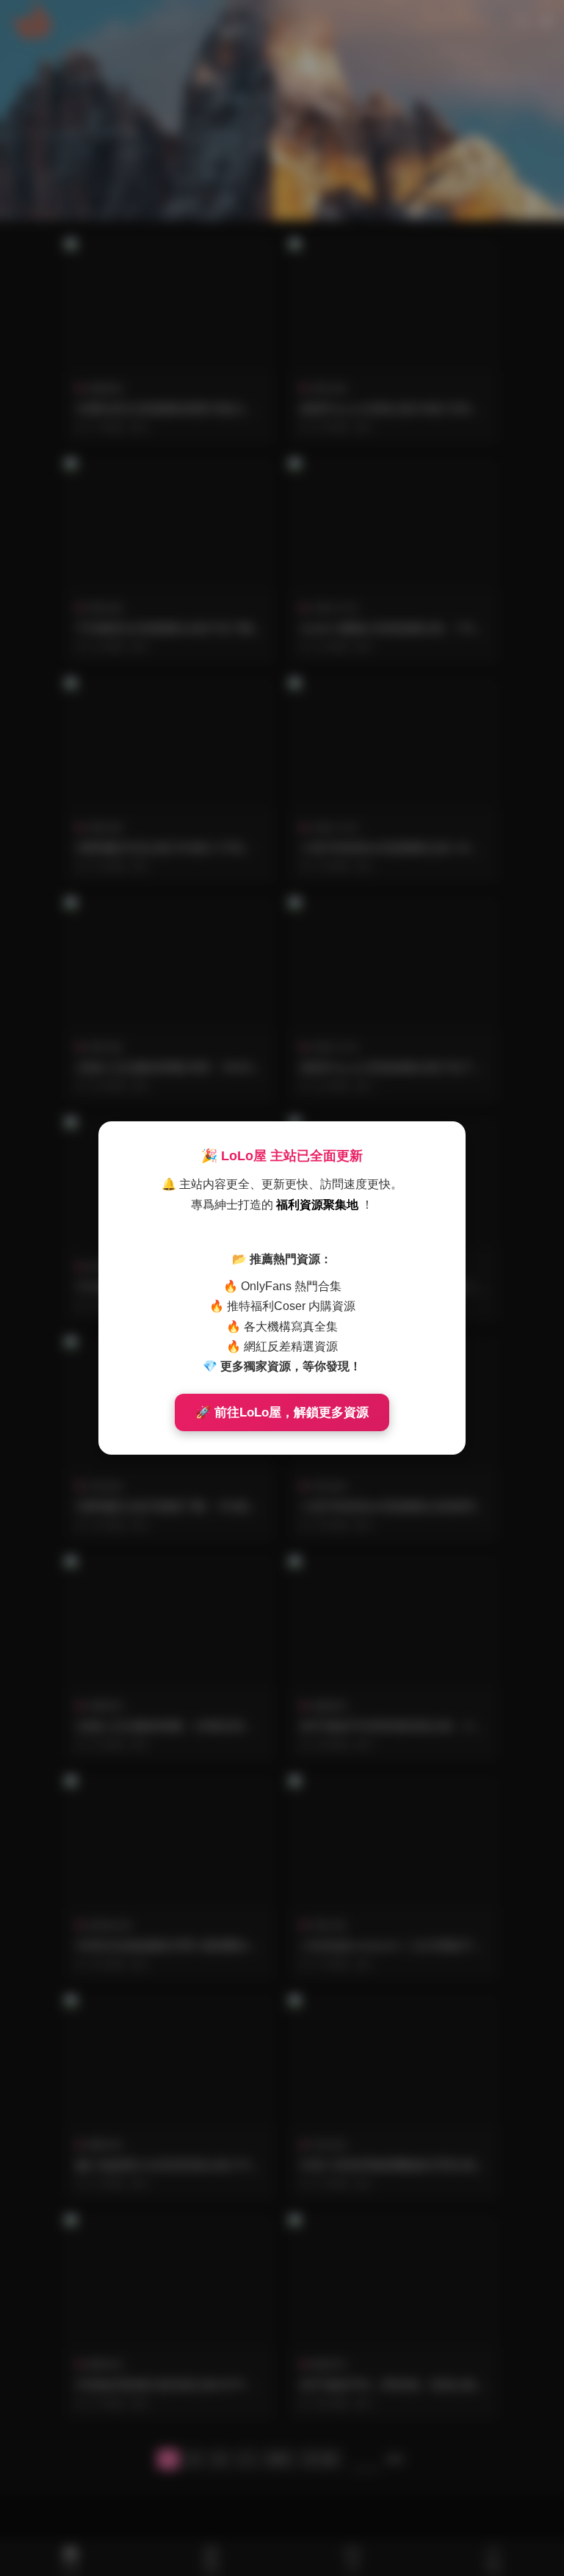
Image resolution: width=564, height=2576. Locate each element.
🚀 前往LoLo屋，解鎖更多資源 (282, 1412)
